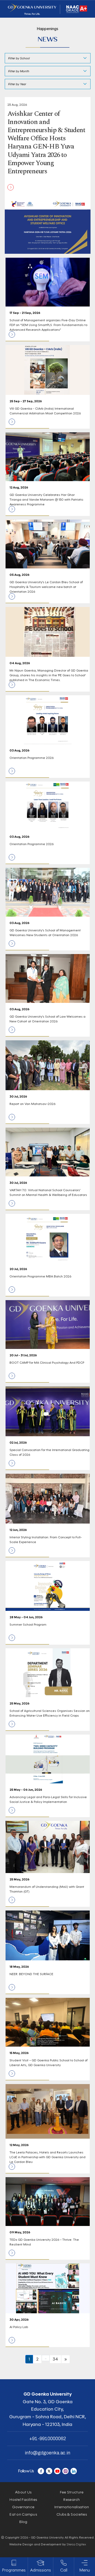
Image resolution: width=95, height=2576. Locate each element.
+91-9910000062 (48, 2439)
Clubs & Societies (72, 2514)
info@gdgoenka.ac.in (47, 2453)
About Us (23, 2492)
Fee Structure (72, 2492)
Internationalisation (72, 2507)
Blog (23, 2522)
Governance (23, 2507)
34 (55, 2359)
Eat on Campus (23, 2514)
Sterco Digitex (76, 2544)
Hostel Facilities (23, 2500)
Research (72, 2500)
